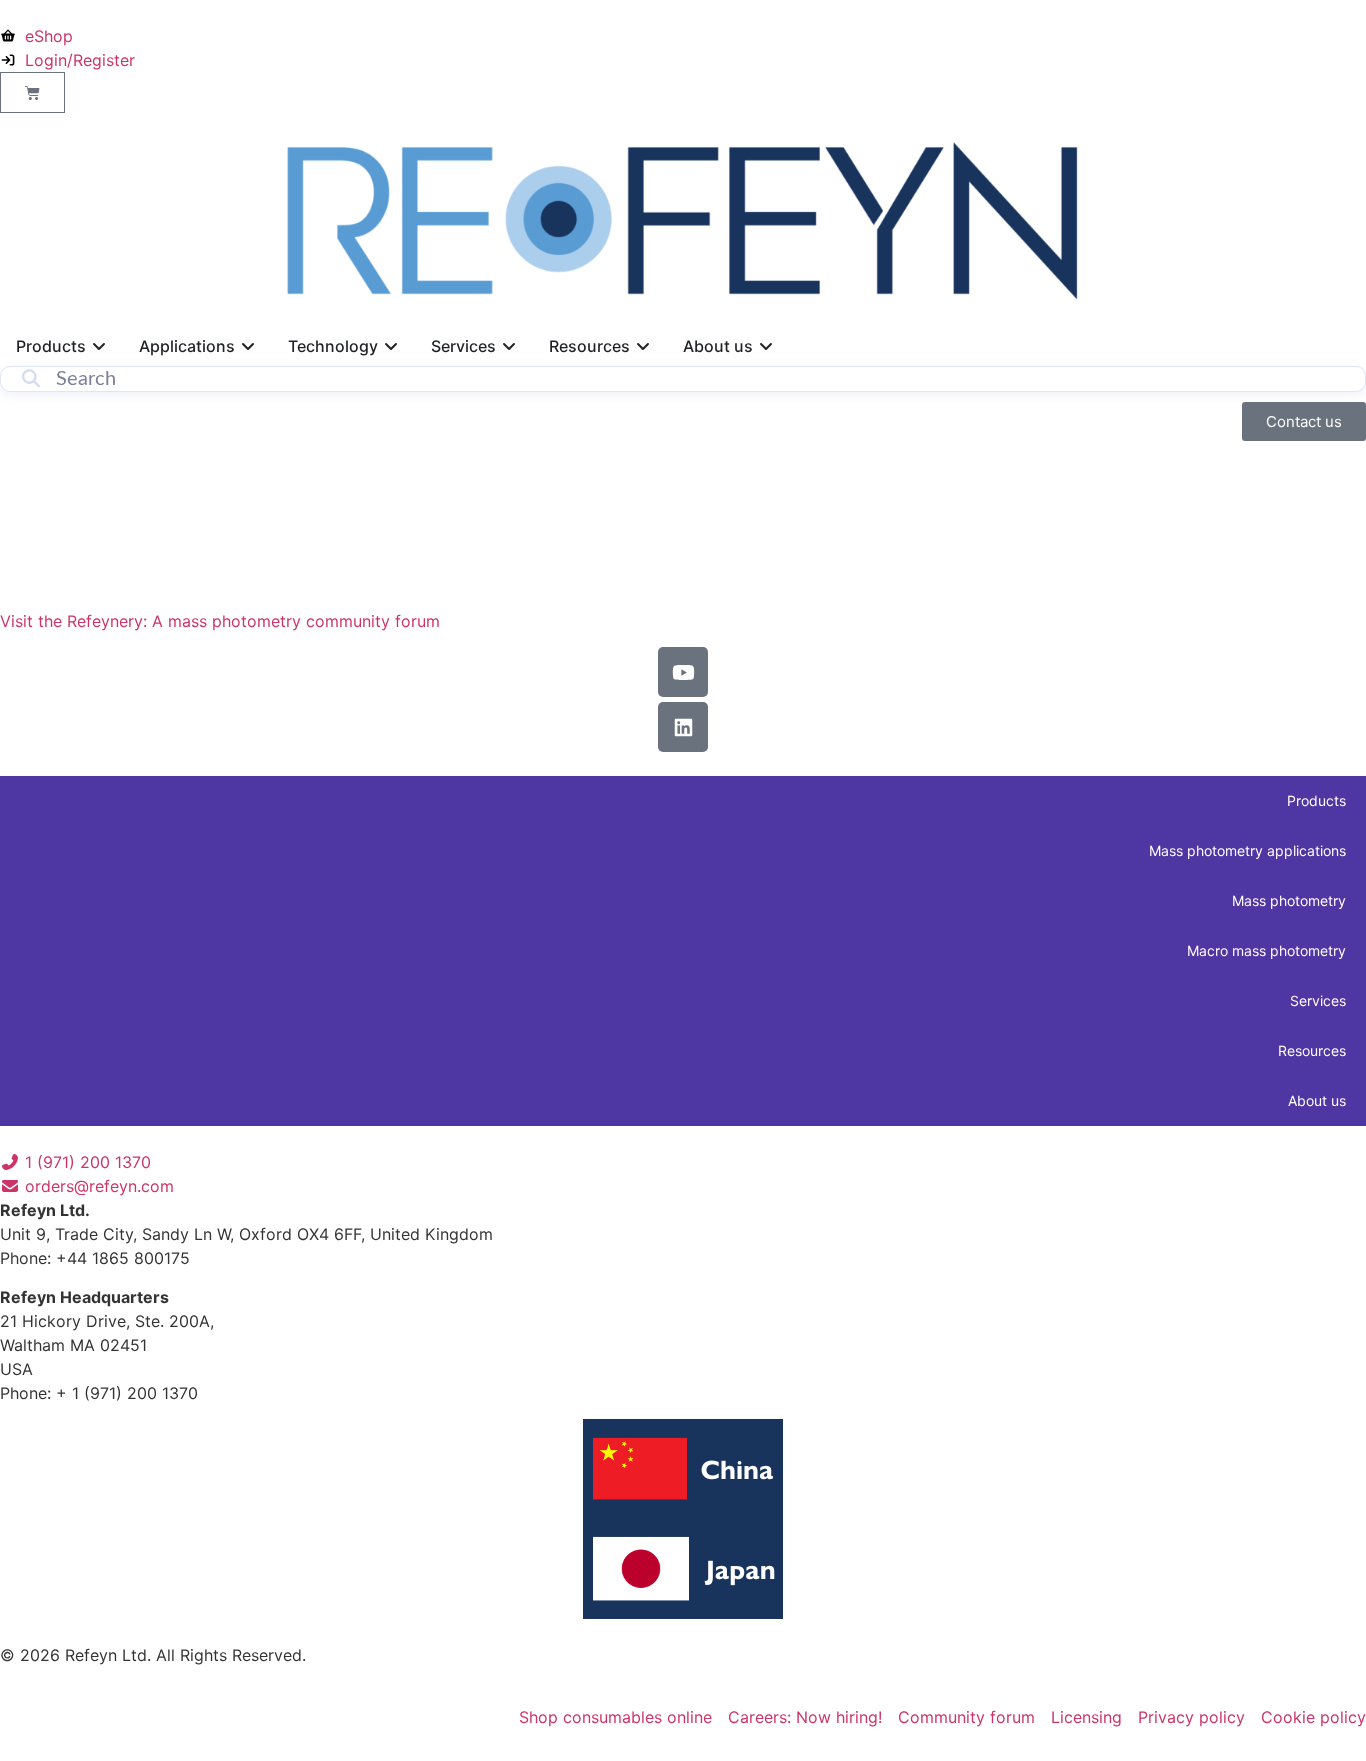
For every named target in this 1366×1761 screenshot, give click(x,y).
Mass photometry (1289, 900)
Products (1316, 800)
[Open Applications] (248, 346)
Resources (1312, 1050)
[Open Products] (99, 346)
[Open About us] (766, 346)
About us (1317, 1100)
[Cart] (32, 92)
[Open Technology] (391, 346)
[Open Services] (509, 346)
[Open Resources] (643, 346)
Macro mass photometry (1266, 950)
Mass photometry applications (1247, 850)
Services (1318, 1000)
